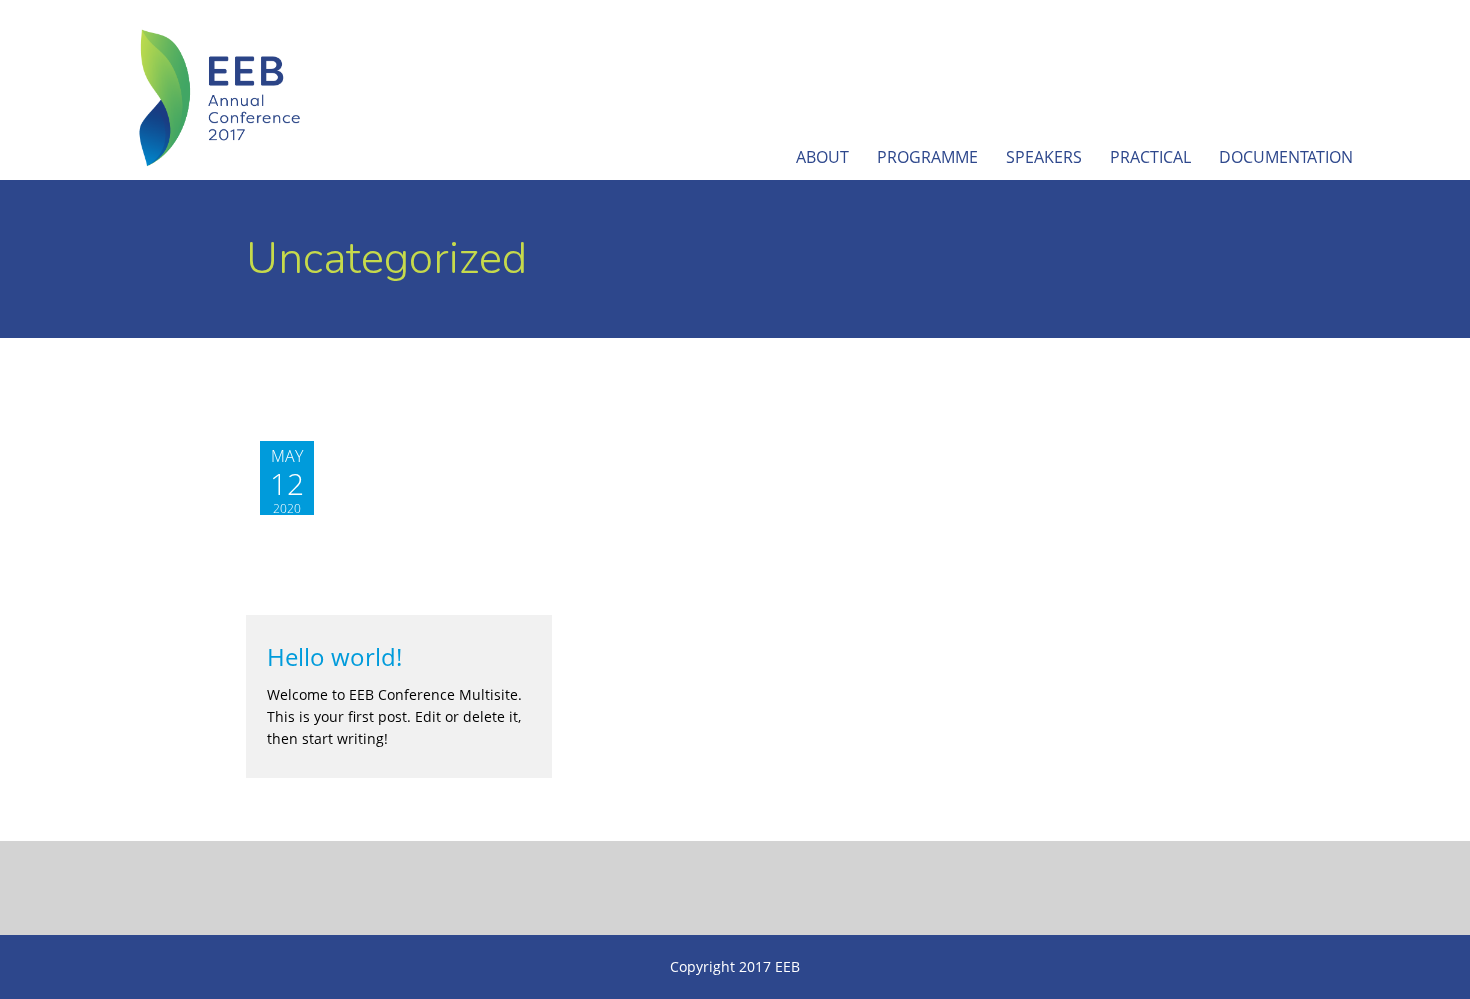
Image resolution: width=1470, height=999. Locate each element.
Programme (927, 157)
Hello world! (334, 657)
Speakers (1044, 157)
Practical (1150, 157)
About (822, 157)
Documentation (1286, 157)
